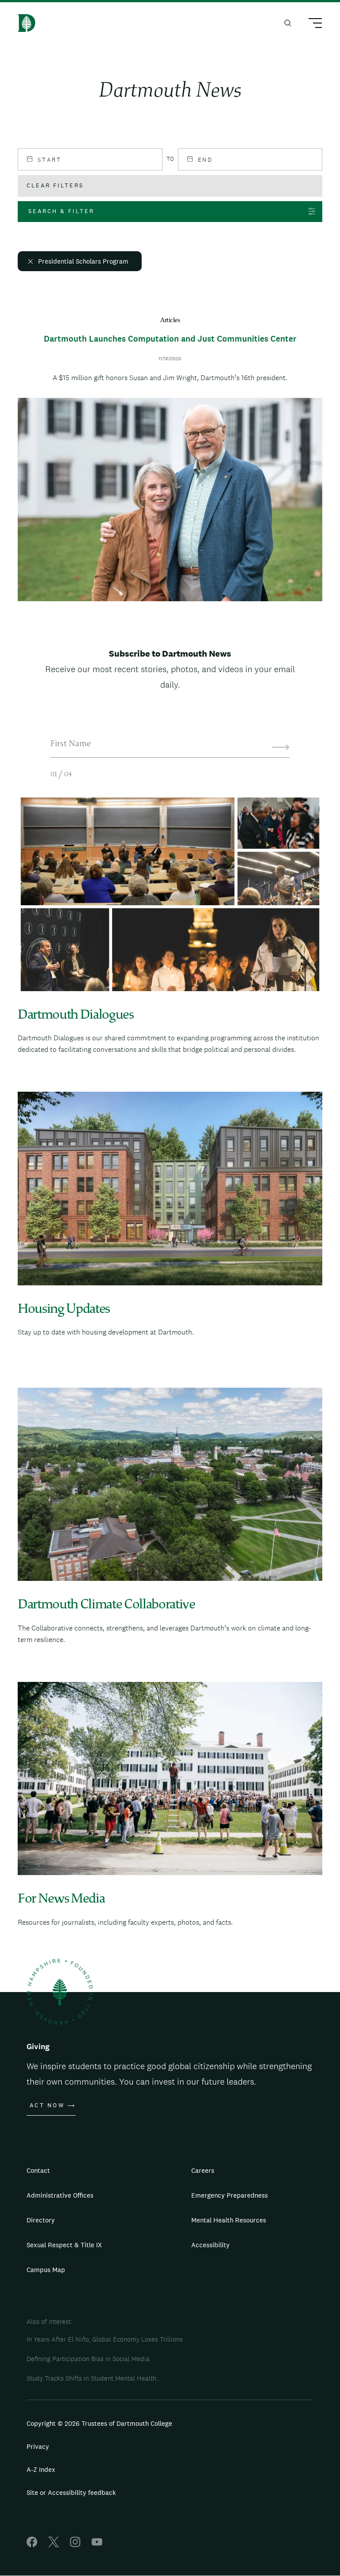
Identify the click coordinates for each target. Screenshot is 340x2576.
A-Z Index (41, 2469)
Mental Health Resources (229, 2220)
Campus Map (46, 2270)
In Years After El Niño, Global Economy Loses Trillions (105, 2339)
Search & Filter (61, 211)
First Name (71, 744)
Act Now (47, 2105)
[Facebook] (32, 2545)
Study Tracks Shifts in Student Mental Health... (93, 2378)
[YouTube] (97, 2545)
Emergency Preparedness (230, 2195)
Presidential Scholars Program (83, 261)
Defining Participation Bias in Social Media (88, 2359)
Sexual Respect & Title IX (64, 2245)
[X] (54, 2545)
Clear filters (55, 185)
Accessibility (211, 2245)
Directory (41, 2220)
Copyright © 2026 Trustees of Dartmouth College (99, 2423)
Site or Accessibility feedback (71, 2492)
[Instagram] (75, 2545)
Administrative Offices (60, 2195)
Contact (38, 2170)
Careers (203, 2170)
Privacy (38, 2446)
